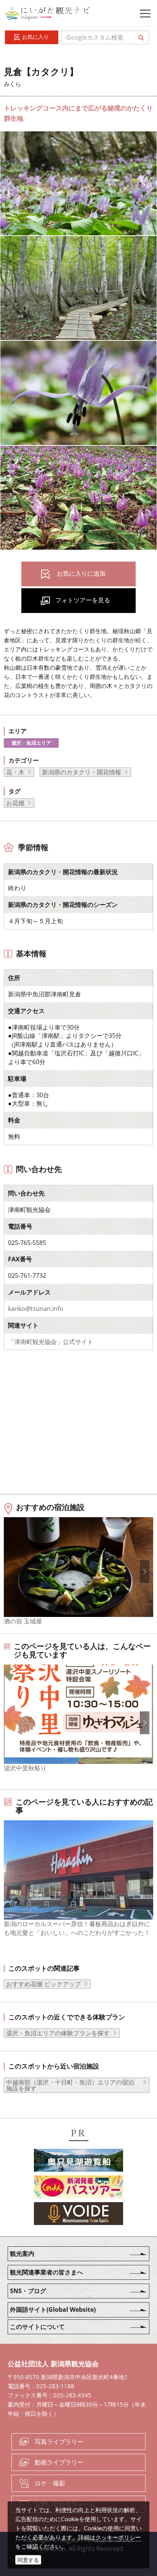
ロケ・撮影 (50, 2483)
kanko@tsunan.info (36, 1309)
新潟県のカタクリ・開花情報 (82, 772)
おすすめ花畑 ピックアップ (43, 1984)
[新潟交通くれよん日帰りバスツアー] (78, 2188)
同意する (28, 2560)
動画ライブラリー (59, 2462)
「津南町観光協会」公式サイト (51, 1342)
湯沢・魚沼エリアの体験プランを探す (58, 2033)
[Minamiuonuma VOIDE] (78, 2215)
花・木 (15, 772)
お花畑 (15, 803)
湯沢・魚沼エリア (31, 743)
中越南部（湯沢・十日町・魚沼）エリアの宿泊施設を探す (70, 2085)
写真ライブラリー (59, 2442)
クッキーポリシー (118, 2537)
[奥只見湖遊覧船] (78, 2161)
